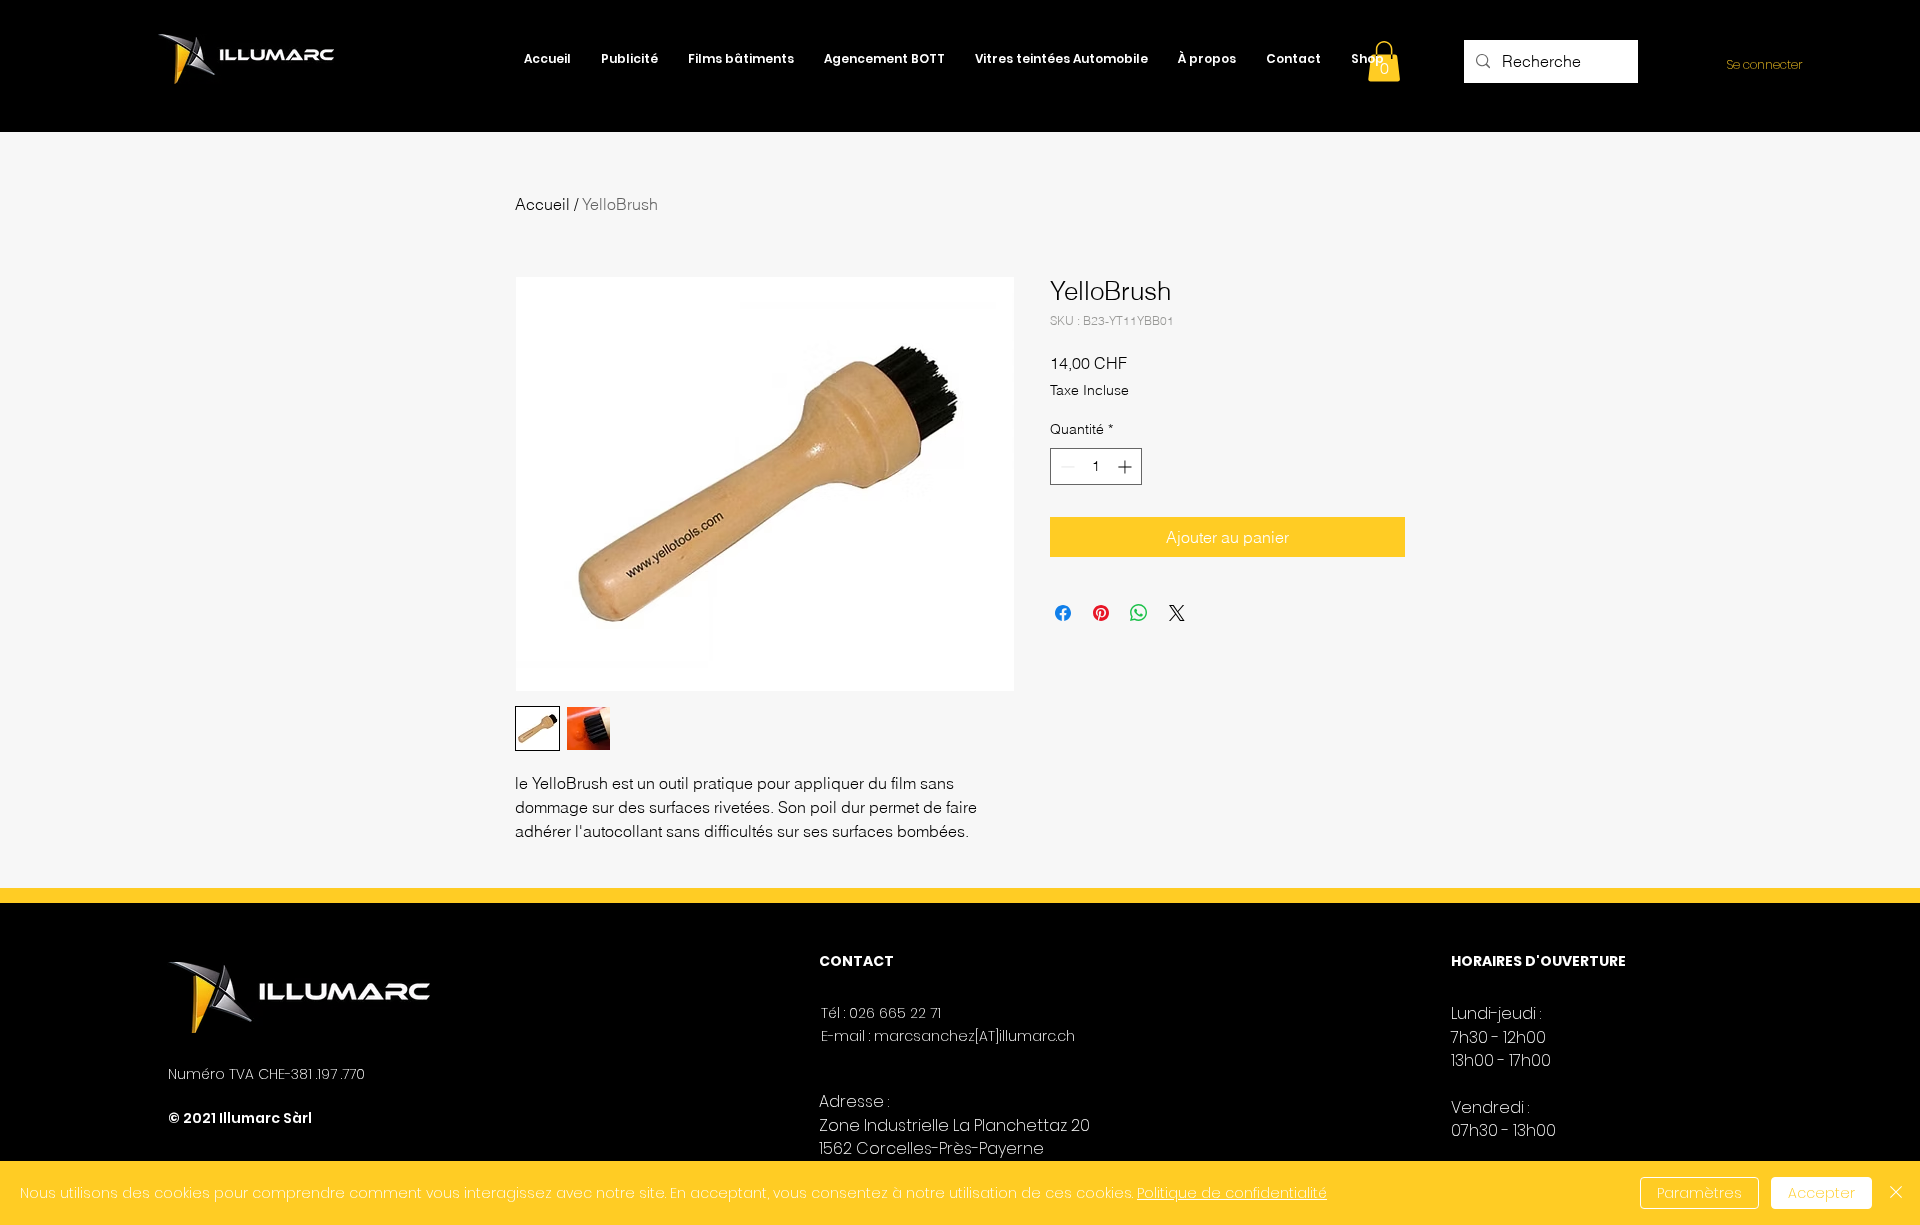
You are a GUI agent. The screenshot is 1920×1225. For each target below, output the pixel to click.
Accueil (542, 204)
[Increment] (1126, 466)
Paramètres (1699, 1193)
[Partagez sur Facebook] (1063, 613)
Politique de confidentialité (1232, 1193)
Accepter (1821, 1193)
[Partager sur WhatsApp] (1139, 613)
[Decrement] (1065, 466)
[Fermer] (1896, 1193)
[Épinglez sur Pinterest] (1101, 613)
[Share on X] (1177, 613)
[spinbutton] (1096, 466)
